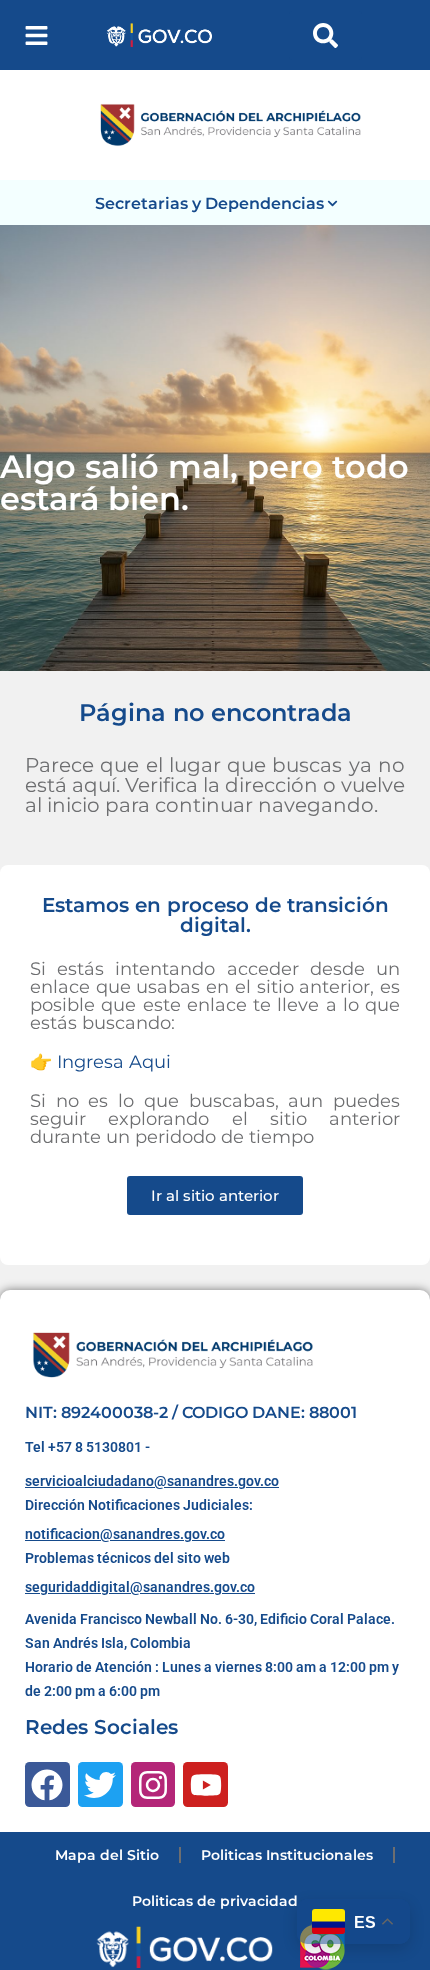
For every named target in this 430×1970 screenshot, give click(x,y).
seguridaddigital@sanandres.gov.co (140, 1587)
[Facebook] (47, 1784)
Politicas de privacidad (215, 1901)
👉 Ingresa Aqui (100, 1062)
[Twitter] (100, 1784)
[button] (36, 35)
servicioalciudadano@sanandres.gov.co (152, 1481)
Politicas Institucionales (287, 1855)
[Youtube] (205, 1784)
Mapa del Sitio (107, 1855)
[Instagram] (153, 1784)
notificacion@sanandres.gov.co (125, 1534)
